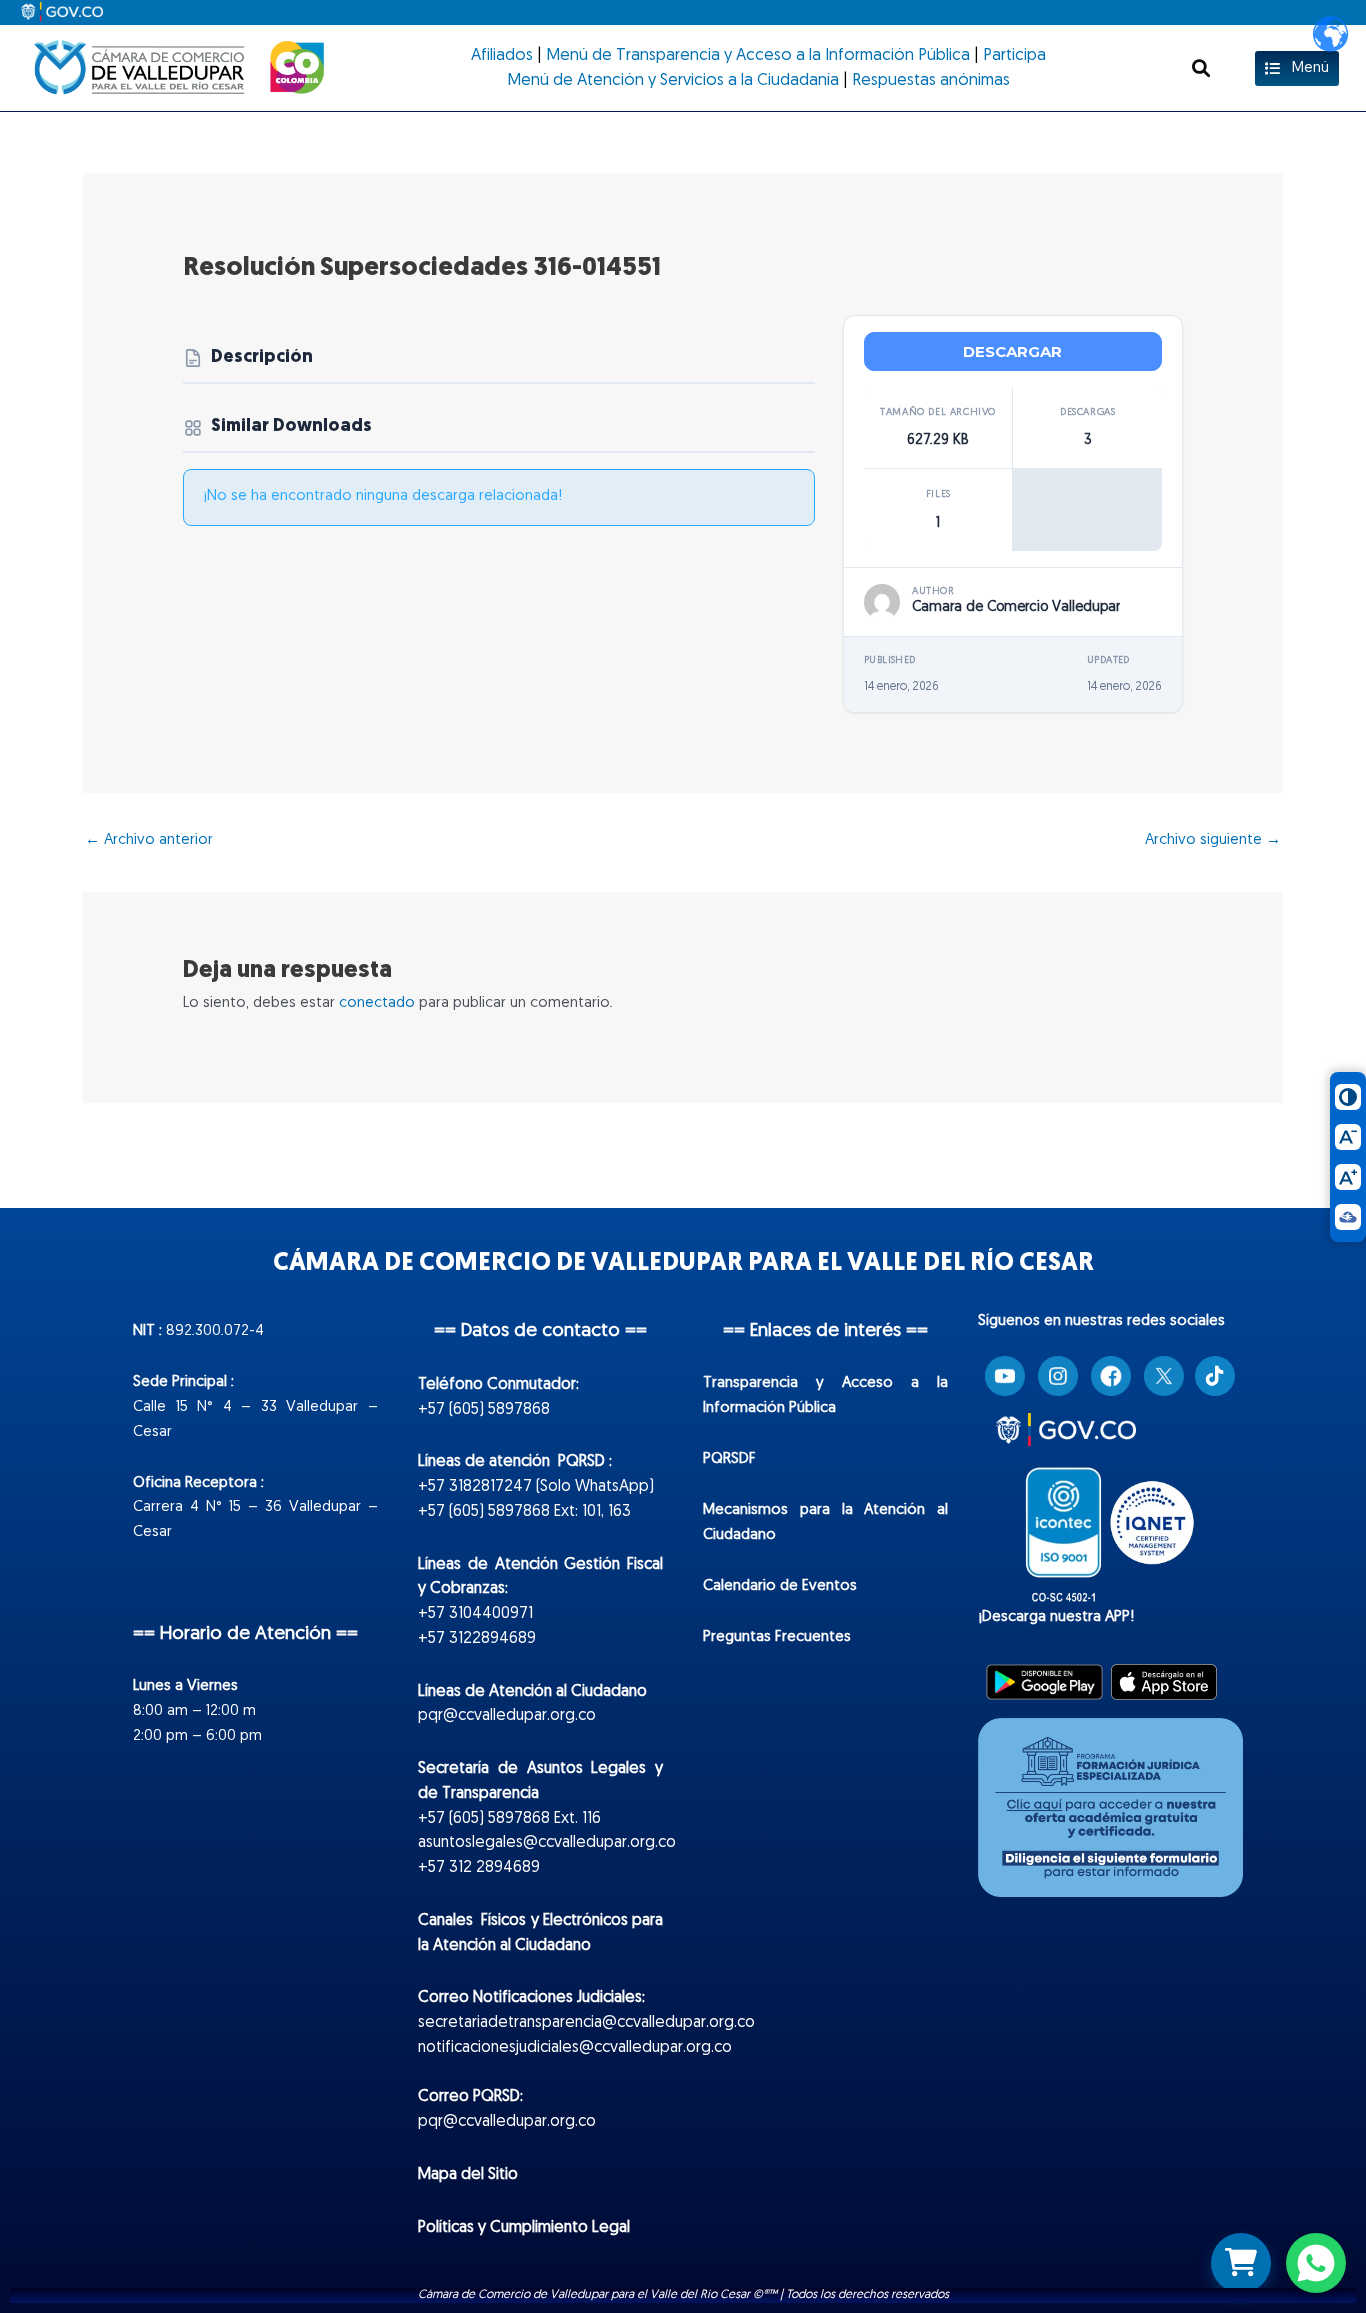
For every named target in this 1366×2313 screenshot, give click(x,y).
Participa (1014, 56)
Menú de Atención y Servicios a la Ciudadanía (673, 81)
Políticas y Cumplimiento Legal (524, 2228)
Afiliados (502, 56)
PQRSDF (729, 1459)
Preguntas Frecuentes (777, 1637)
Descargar (1012, 351)
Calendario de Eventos (780, 1586)
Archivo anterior (149, 840)
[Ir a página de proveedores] (1241, 2263)
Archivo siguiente (1213, 840)
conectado (377, 1003)
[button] (1201, 68)
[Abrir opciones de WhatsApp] (1316, 2263)
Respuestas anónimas (931, 81)
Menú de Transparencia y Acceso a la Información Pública (758, 56)
